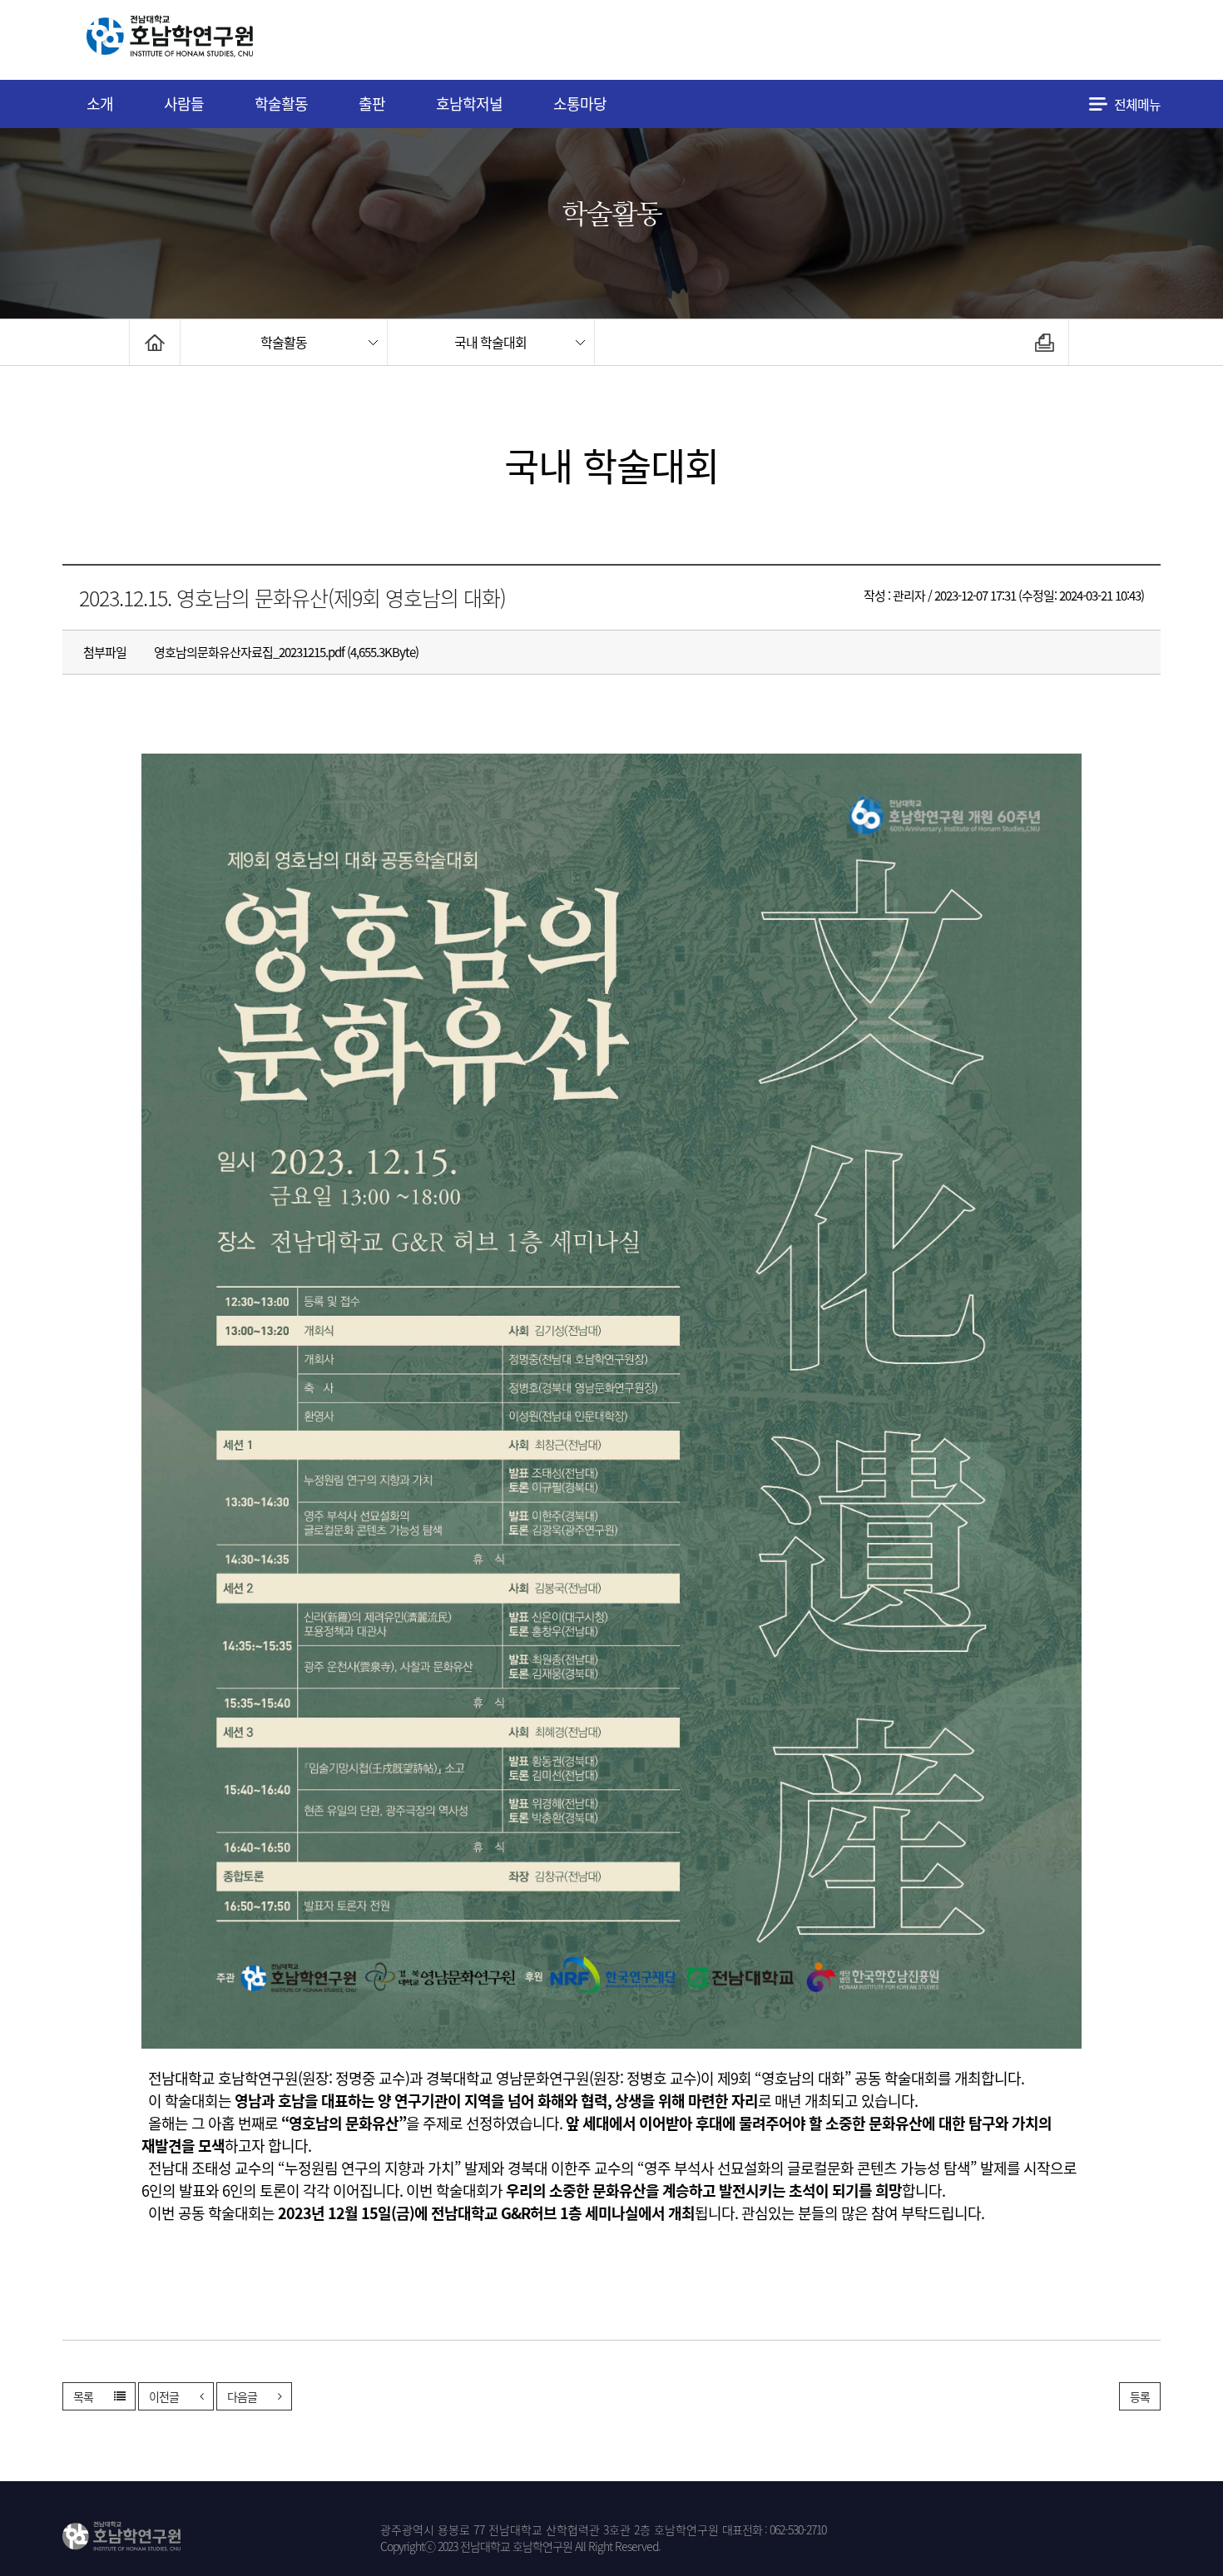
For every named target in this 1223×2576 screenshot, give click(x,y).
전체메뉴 (1137, 104)
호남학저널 (469, 104)
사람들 (184, 104)
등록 (1140, 2396)
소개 (100, 104)
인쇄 (1045, 342)
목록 (83, 2396)
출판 (372, 104)
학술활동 (281, 104)
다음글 (242, 2396)
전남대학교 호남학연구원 (211, 40)
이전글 (164, 2396)
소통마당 (580, 104)
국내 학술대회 (490, 342)
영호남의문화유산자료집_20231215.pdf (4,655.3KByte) (286, 652)
